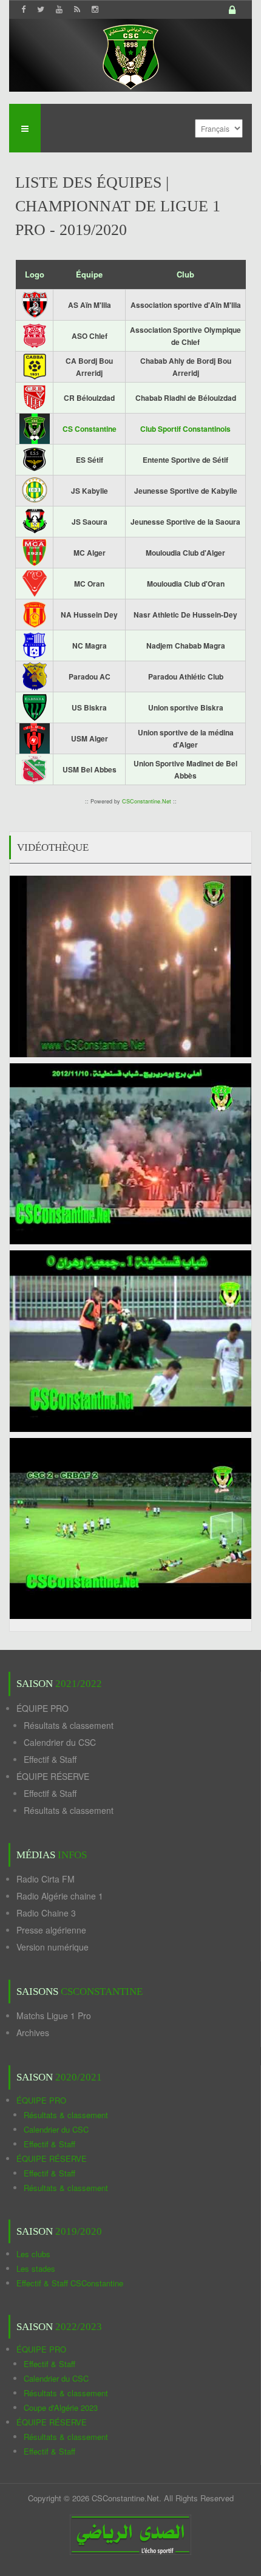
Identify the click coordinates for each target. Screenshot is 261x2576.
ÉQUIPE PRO (42, 1708)
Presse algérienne (51, 1930)
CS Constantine (90, 429)
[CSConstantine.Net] (130, 55)
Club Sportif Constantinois (185, 429)
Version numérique (53, 1947)
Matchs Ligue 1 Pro (54, 2015)
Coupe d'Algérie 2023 (61, 2407)
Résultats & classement (69, 1725)
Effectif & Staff (50, 1759)
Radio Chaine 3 (46, 1913)
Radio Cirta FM (46, 1879)
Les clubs (33, 2254)
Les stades (36, 2268)
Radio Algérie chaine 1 (60, 1896)
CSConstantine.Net (147, 801)
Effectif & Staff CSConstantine (70, 2283)
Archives (33, 2033)
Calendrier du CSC (60, 1742)
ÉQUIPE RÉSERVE (53, 1776)
